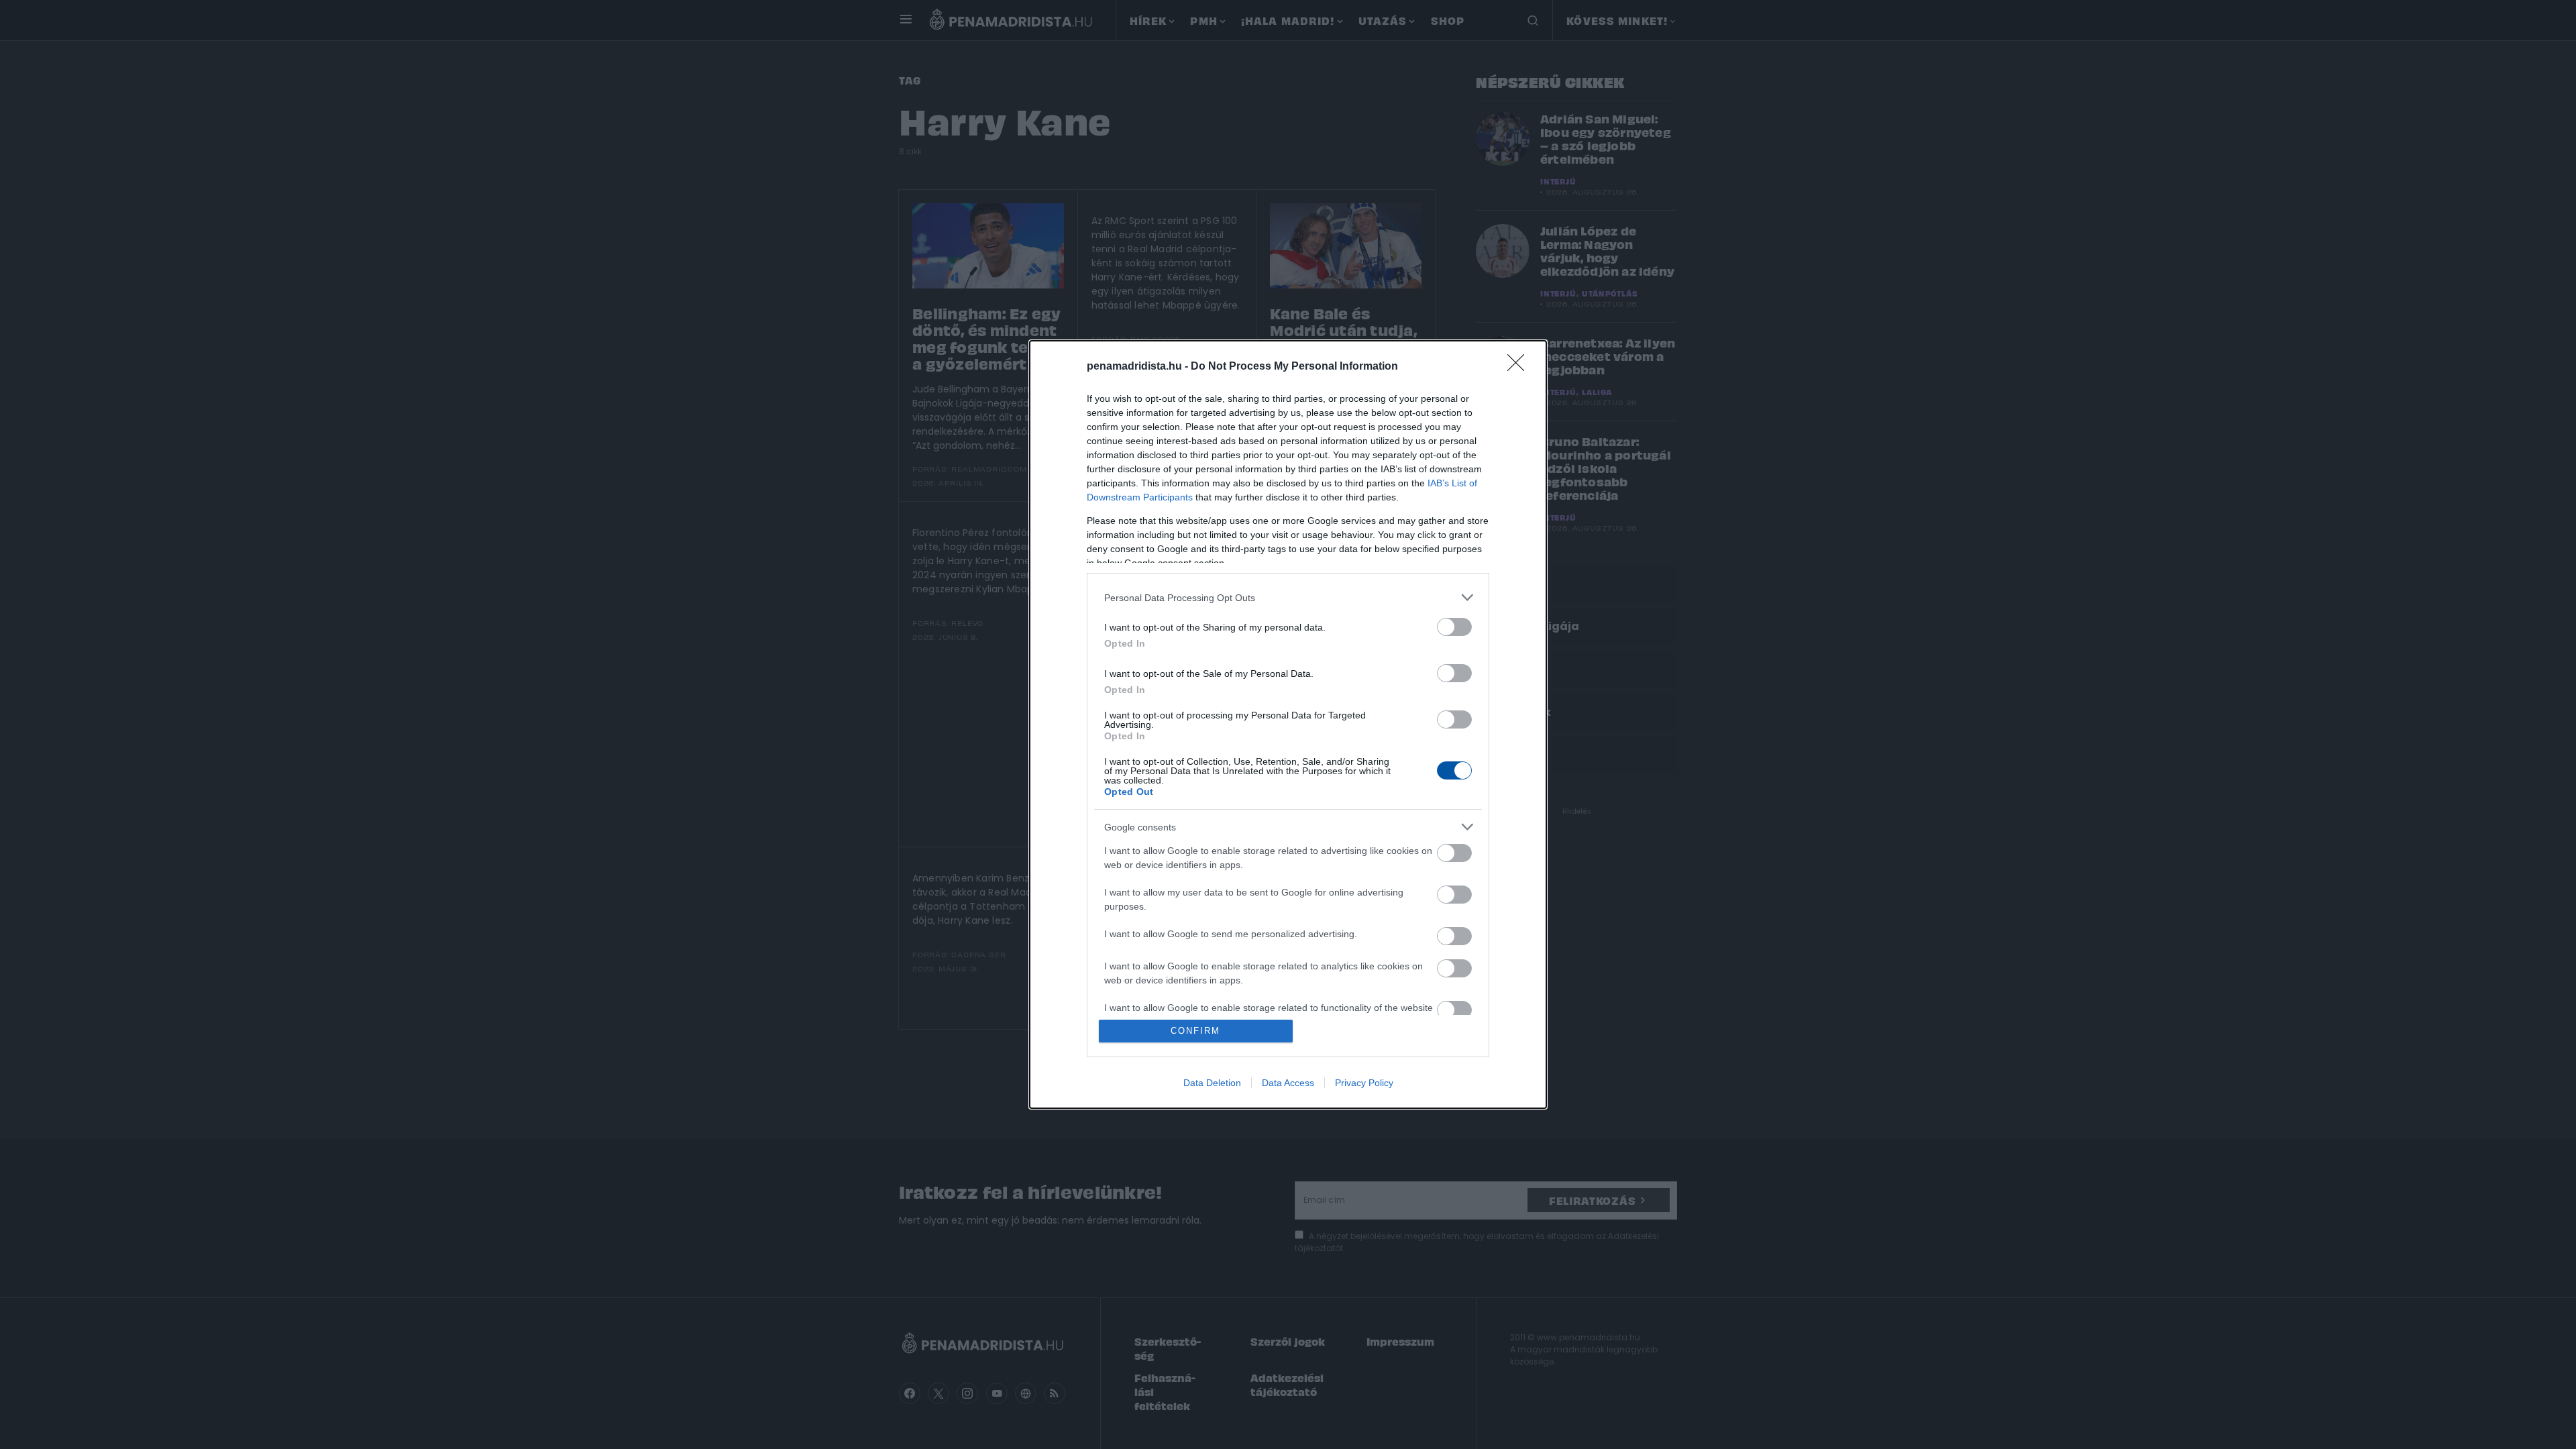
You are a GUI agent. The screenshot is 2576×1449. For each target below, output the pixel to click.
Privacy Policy (1364, 1083)
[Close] (1520, 367)
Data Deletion (1212, 1083)
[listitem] (1288, 597)
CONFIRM (1195, 1031)
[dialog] (1288, 724)
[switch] (1454, 627)
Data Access (1288, 1083)
